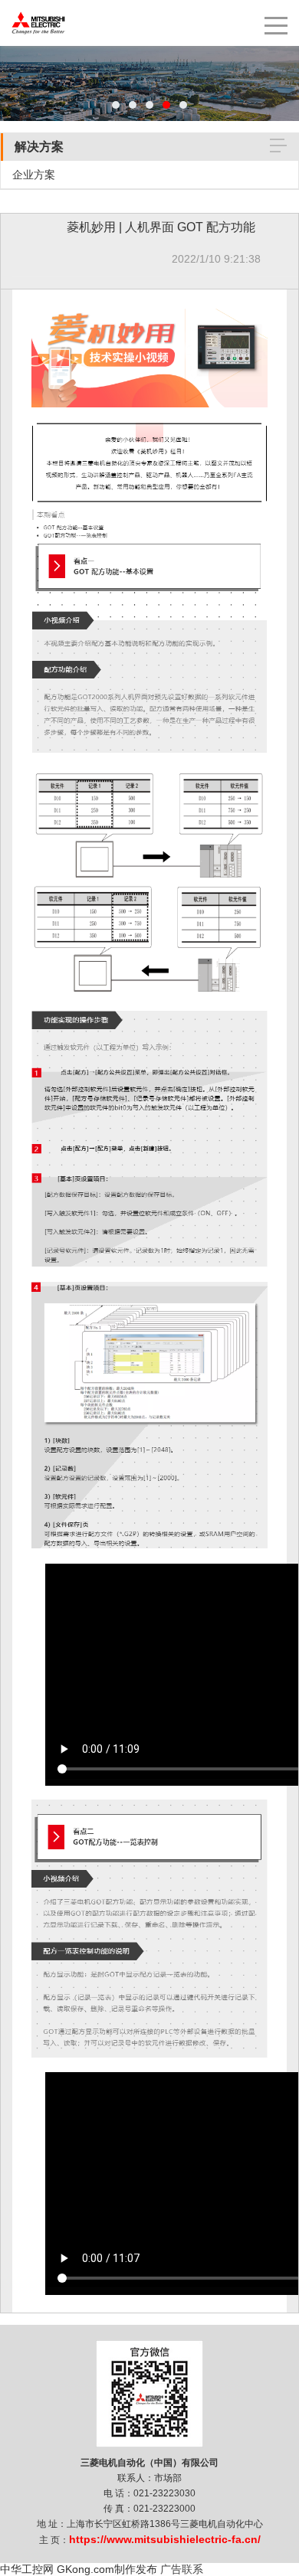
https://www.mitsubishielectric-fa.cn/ (165, 2539)
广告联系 (182, 2569)
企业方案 (34, 175)
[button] (116, 105)
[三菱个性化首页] (38, 8)
